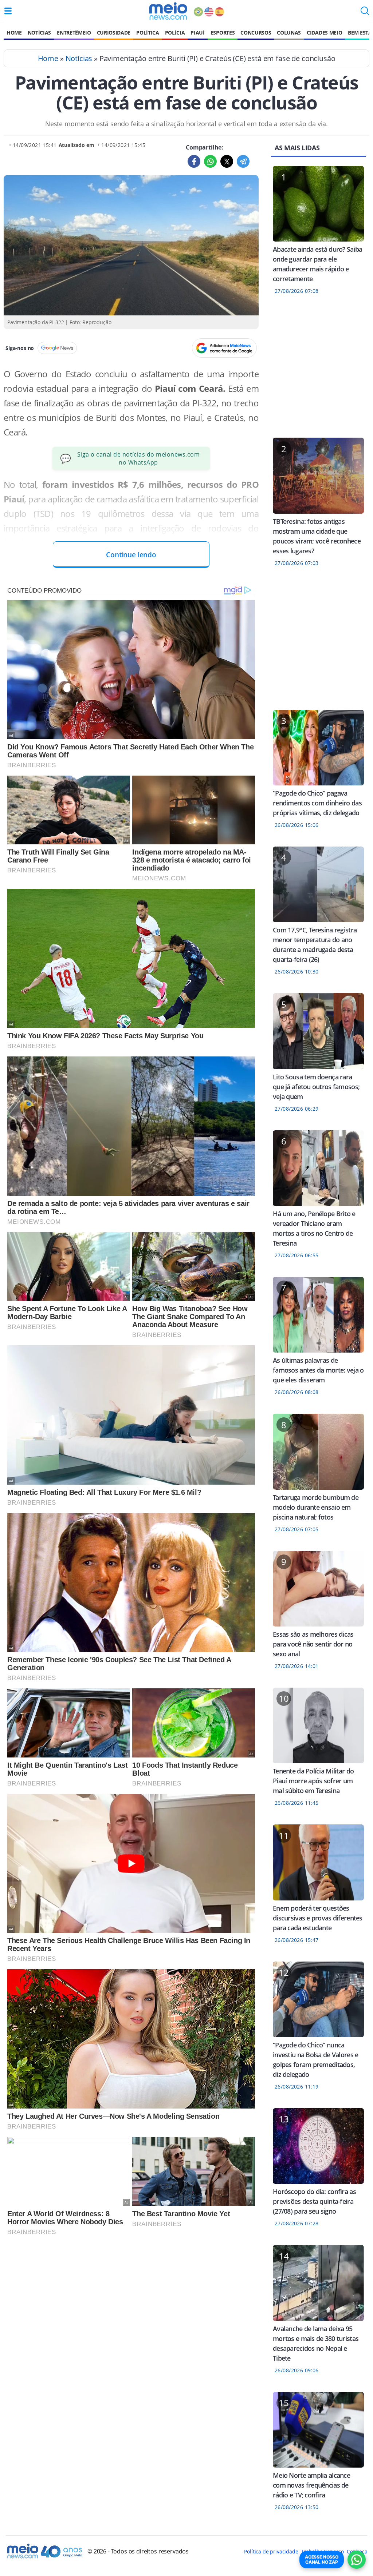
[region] (318, 371)
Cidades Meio (324, 33)
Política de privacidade (271, 2551)
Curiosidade (114, 33)
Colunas (289, 33)
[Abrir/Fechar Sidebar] (8, 11)
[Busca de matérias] (365, 13)
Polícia (175, 33)
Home (14, 33)
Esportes (223, 33)
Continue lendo (131, 555)
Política (148, 33)
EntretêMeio (74, 33)
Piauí (197, 33)
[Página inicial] (168, 11)
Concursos (256, 33)
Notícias (39, 33)
